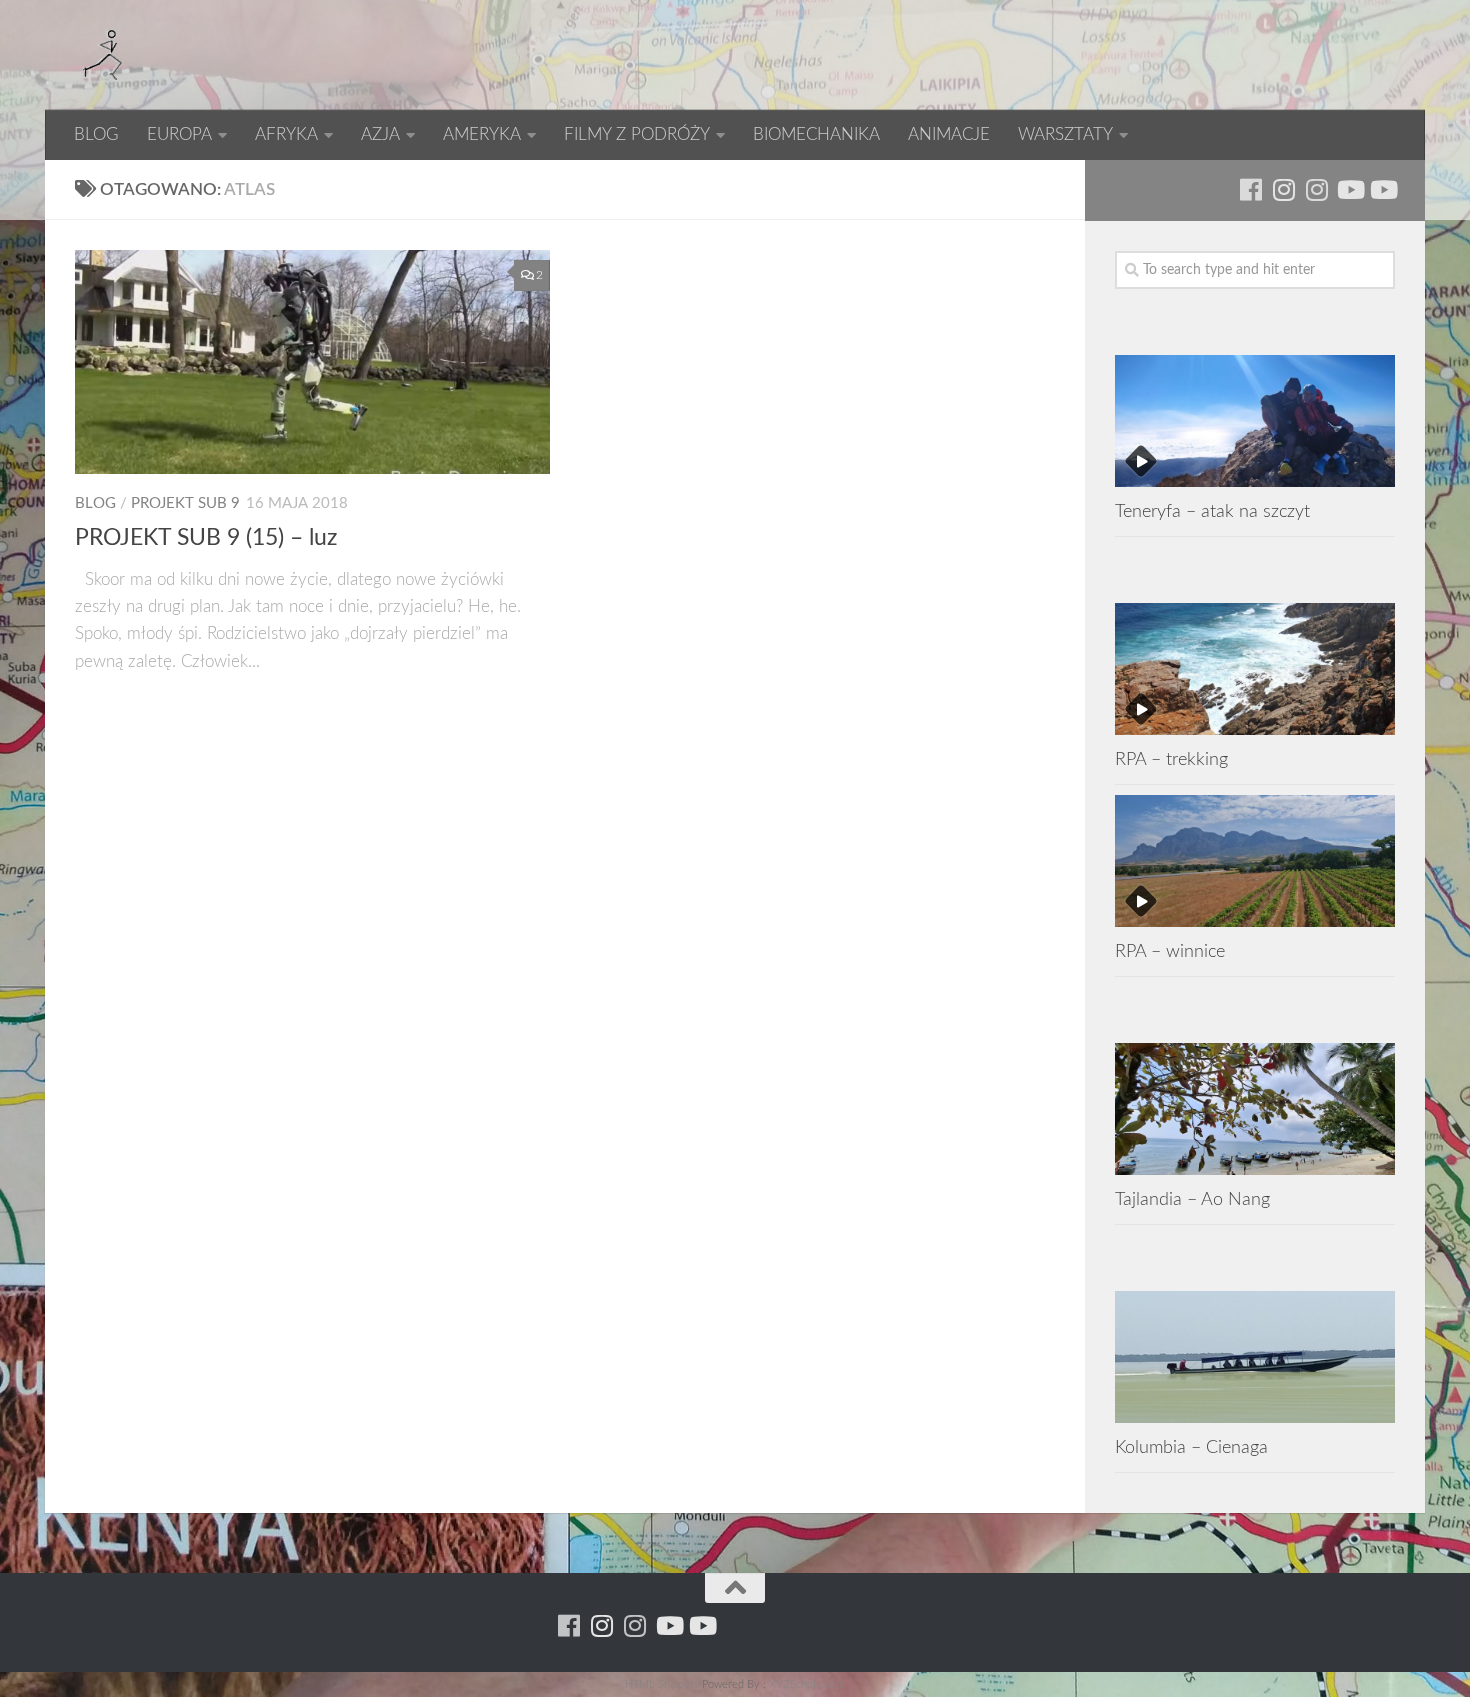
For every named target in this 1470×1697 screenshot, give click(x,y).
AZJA (380, 134)
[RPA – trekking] (1255, 669)
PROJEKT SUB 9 (185, 503)
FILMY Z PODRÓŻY (637, 134)
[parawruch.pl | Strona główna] (105, 55)
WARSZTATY (1065, 134)
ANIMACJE (949, 134)
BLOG (96, 134)
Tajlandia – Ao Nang (1192, 1199)
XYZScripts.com (807, 1684)
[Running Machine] (1250, 189)
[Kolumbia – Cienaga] (1255, 1357)
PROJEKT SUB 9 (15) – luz (206, 538)
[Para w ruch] (1283, 189)
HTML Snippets (662, 1684)
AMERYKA (482, 134)
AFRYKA (286, 134)
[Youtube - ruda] (1349, 189)
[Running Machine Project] (1316, 189)
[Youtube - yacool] (1382, 189)
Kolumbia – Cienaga (1191, 1447)
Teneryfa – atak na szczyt (1212, 511)
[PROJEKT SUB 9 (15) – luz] (312, 362)
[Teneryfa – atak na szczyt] (1255, 421)
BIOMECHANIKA (816, 134)
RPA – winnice (1170, 951)
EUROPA (179, 134)
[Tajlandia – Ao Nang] (1255, 1109)
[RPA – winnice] (1255, 861)
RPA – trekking (1171, 759)
